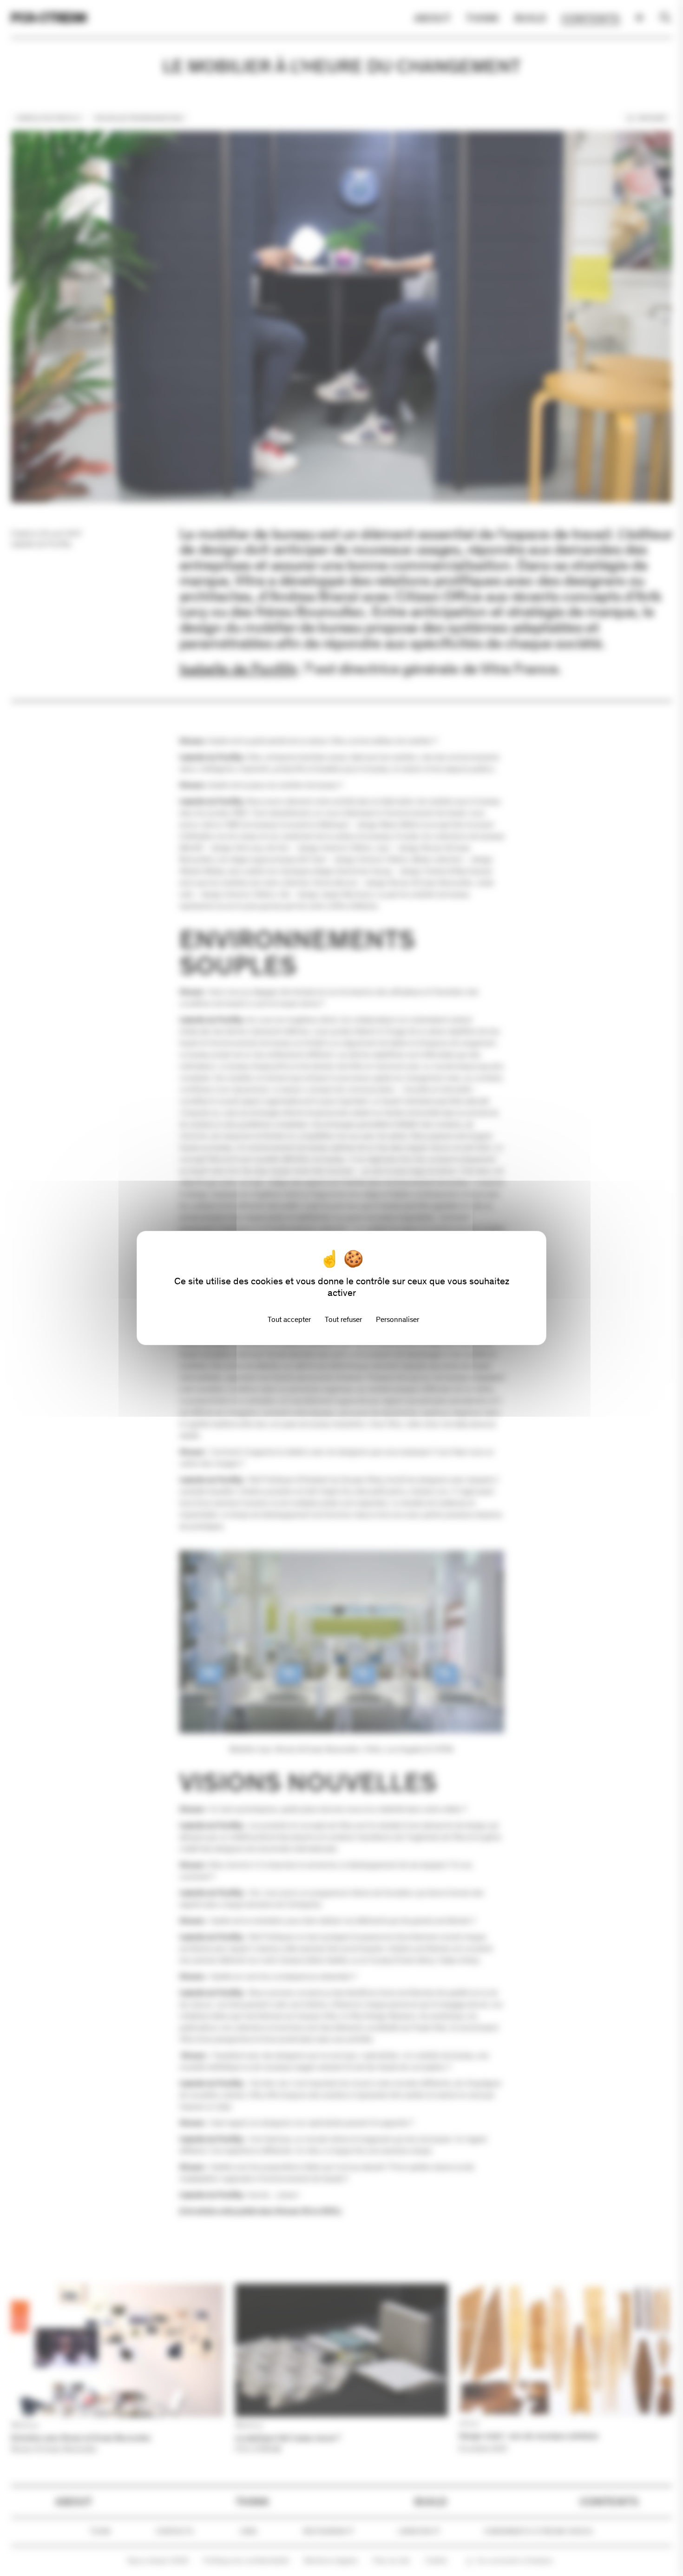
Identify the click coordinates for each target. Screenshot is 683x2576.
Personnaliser (397, 1319)
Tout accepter (289, 1319)
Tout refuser (343, 1319)
